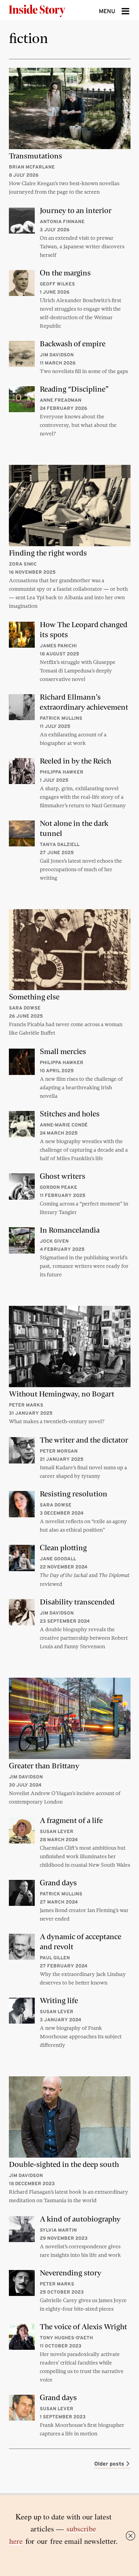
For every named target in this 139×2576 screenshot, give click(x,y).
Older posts (110, 2464)
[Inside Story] (49, 10)
